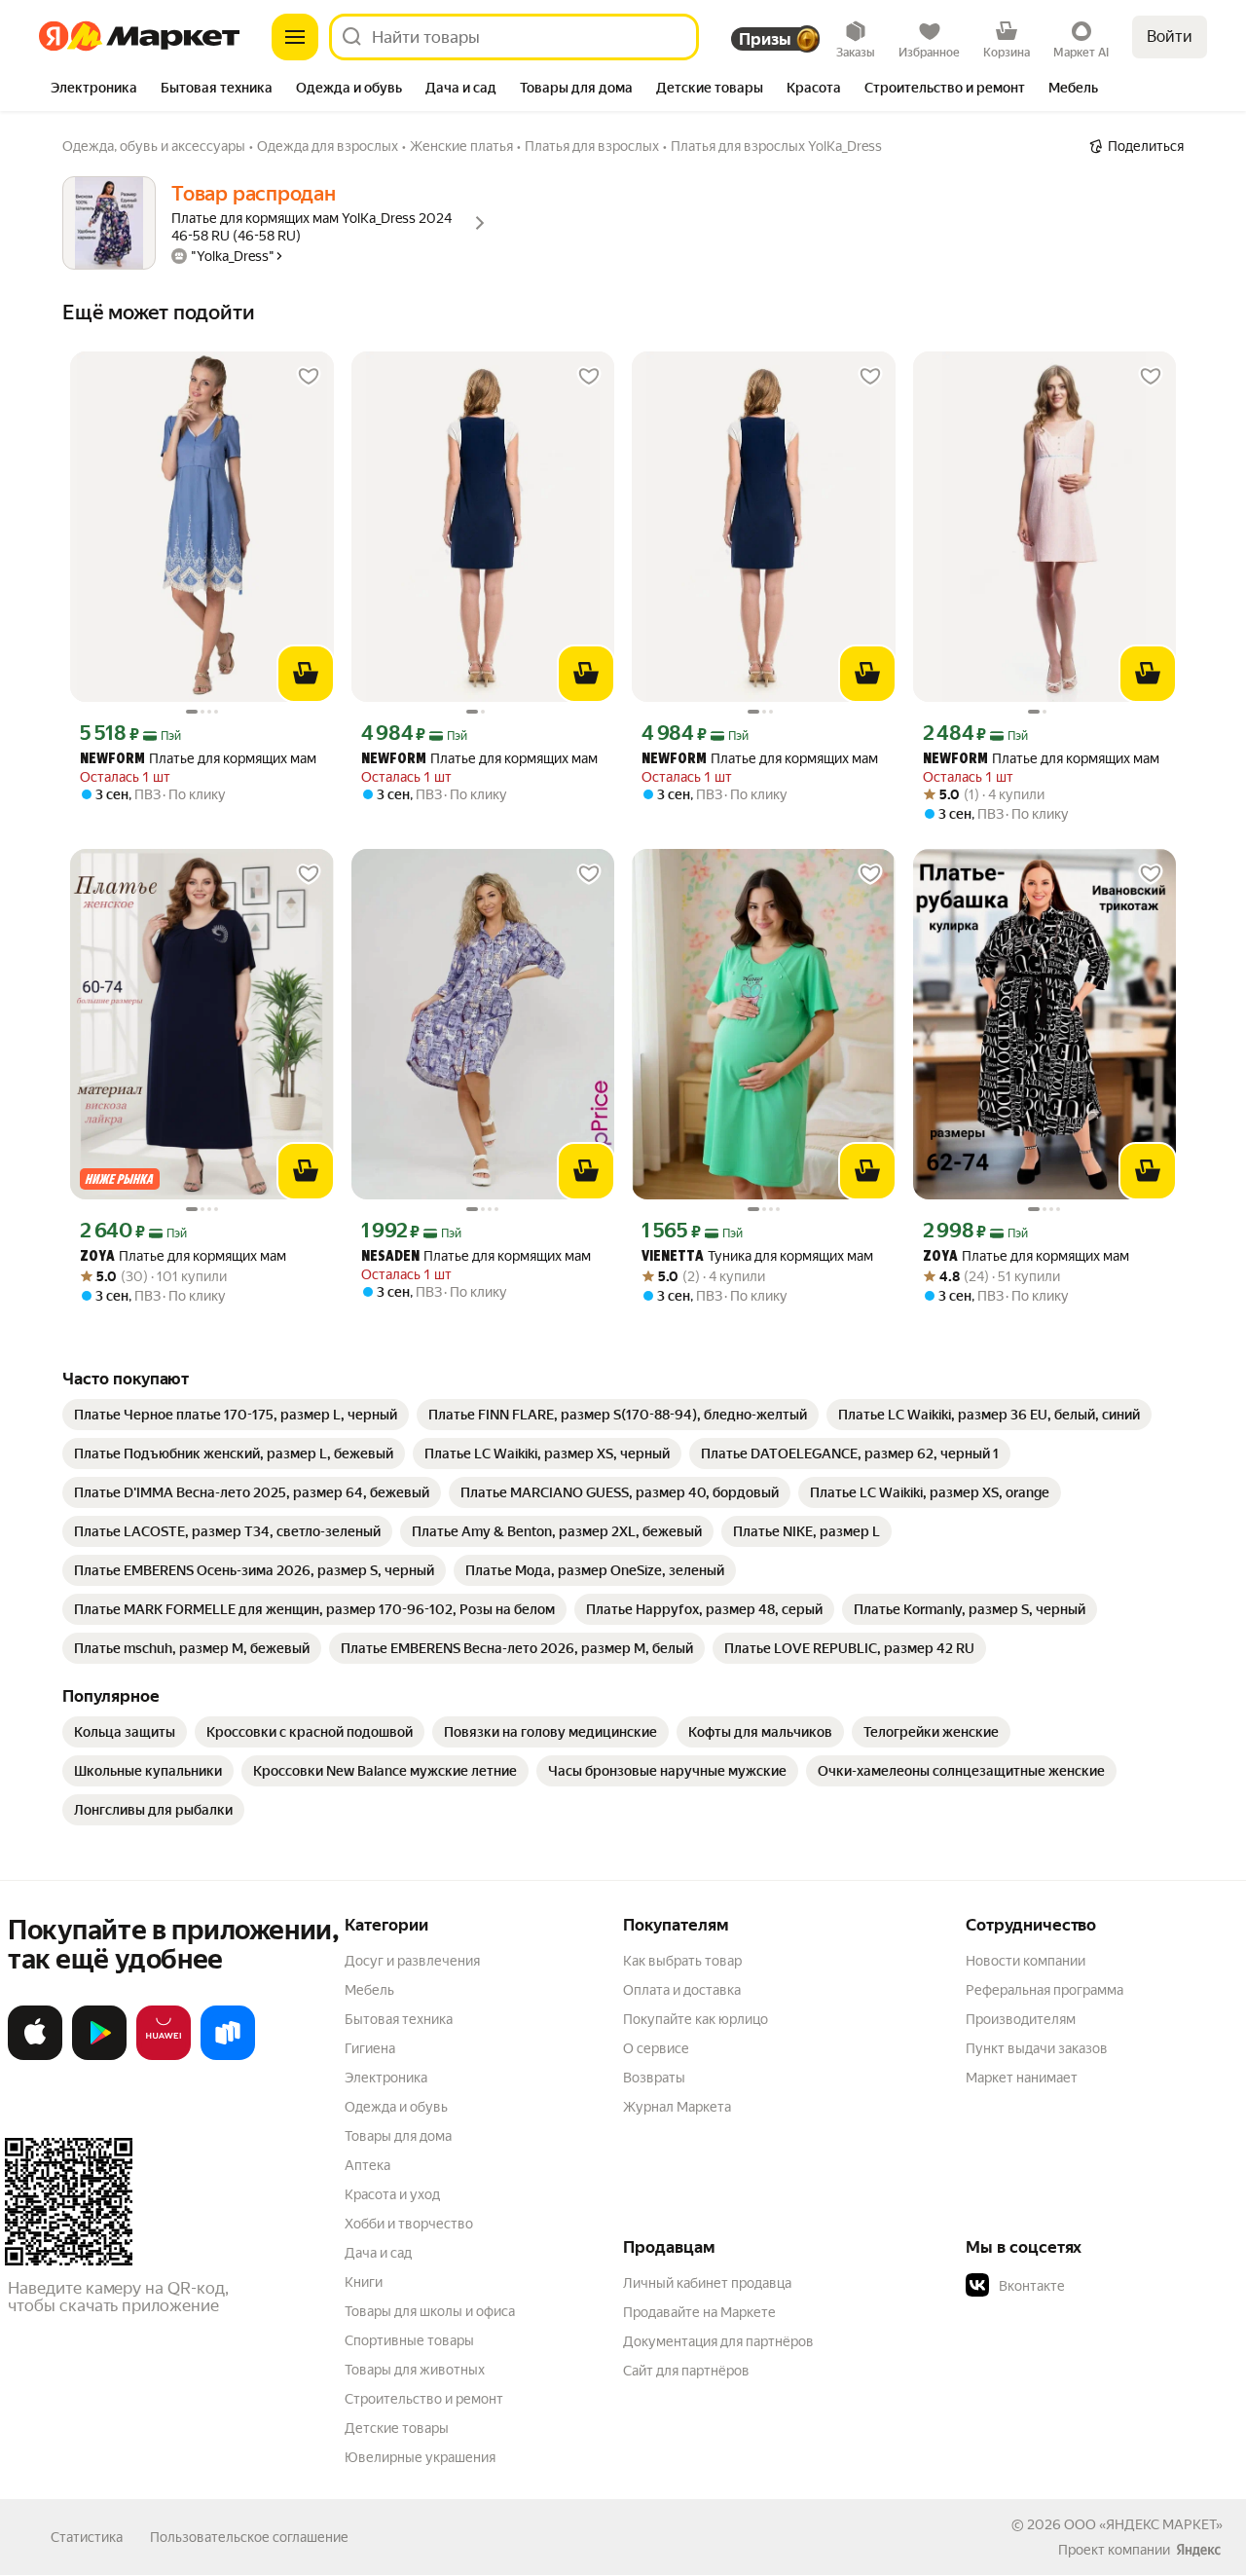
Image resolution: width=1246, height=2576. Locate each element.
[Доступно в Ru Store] (228, 2056)
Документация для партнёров (718, 2341)
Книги (364, 2282)
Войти (1170, 37)
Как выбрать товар (682, 1961)
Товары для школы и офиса (430, 2311)
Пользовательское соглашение (249, 2537)
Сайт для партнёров (686, 2371)
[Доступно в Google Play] (99, 2056)
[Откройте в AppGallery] (164, 2056)
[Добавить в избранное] (309, 377)
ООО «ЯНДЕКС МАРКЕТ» (1143, 2524)
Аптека (367, 2165)
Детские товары (397, 2428)
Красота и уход (392, 2194)
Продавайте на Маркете (699, 2312)
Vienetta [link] (673, 1257)
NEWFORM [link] (112, 760)
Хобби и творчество (409, 2224)
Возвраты (654, 2078)
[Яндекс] (1198, 2550)
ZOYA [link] (97, 1257)
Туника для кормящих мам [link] (757, 1256)
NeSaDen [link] (390, 1257)
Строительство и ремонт (424, 2399)
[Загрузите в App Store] (35, 2056)
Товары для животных (415, 2370)
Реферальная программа (1044, 1990)
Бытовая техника (399, 2019)
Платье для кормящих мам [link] (198, 759)
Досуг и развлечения (412, 1961)
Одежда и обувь (396, 2107)
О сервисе (656, 2048)
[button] (1102, 2286)
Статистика (87, 2537)
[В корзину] (306, 674)
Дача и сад (378, 2253)
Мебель (369, 1990)
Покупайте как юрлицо (696, 2019)
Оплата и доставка (682, 1990)
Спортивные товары (409, 2340)
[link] (236, 1415)
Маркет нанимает (1022, 2078)
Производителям (1021, 2019)
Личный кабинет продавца (707, 2283)
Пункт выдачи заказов (1037, 2048)
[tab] (94, 90)
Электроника (386, 2078)
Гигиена (370, 2048)
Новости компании (1026, 1961)
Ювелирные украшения (420, 2457)
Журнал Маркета (677, 2107)
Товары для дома (398, 2136)
